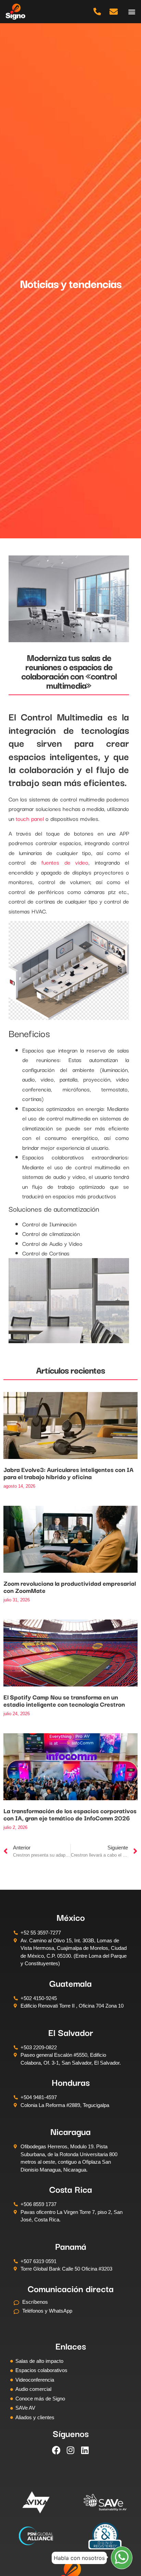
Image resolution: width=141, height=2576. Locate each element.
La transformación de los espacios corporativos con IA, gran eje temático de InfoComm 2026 (70, 1814)
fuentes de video (65, 862)
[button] (132, 11)
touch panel (30, 818)
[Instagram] (70, 2450)
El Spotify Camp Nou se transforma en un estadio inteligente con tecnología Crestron (64, 1700)
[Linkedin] (85, 2450)
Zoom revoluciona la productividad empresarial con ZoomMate (70, 1587)
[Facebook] (56, 2450)
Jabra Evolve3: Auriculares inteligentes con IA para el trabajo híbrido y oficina (68, 1473)
